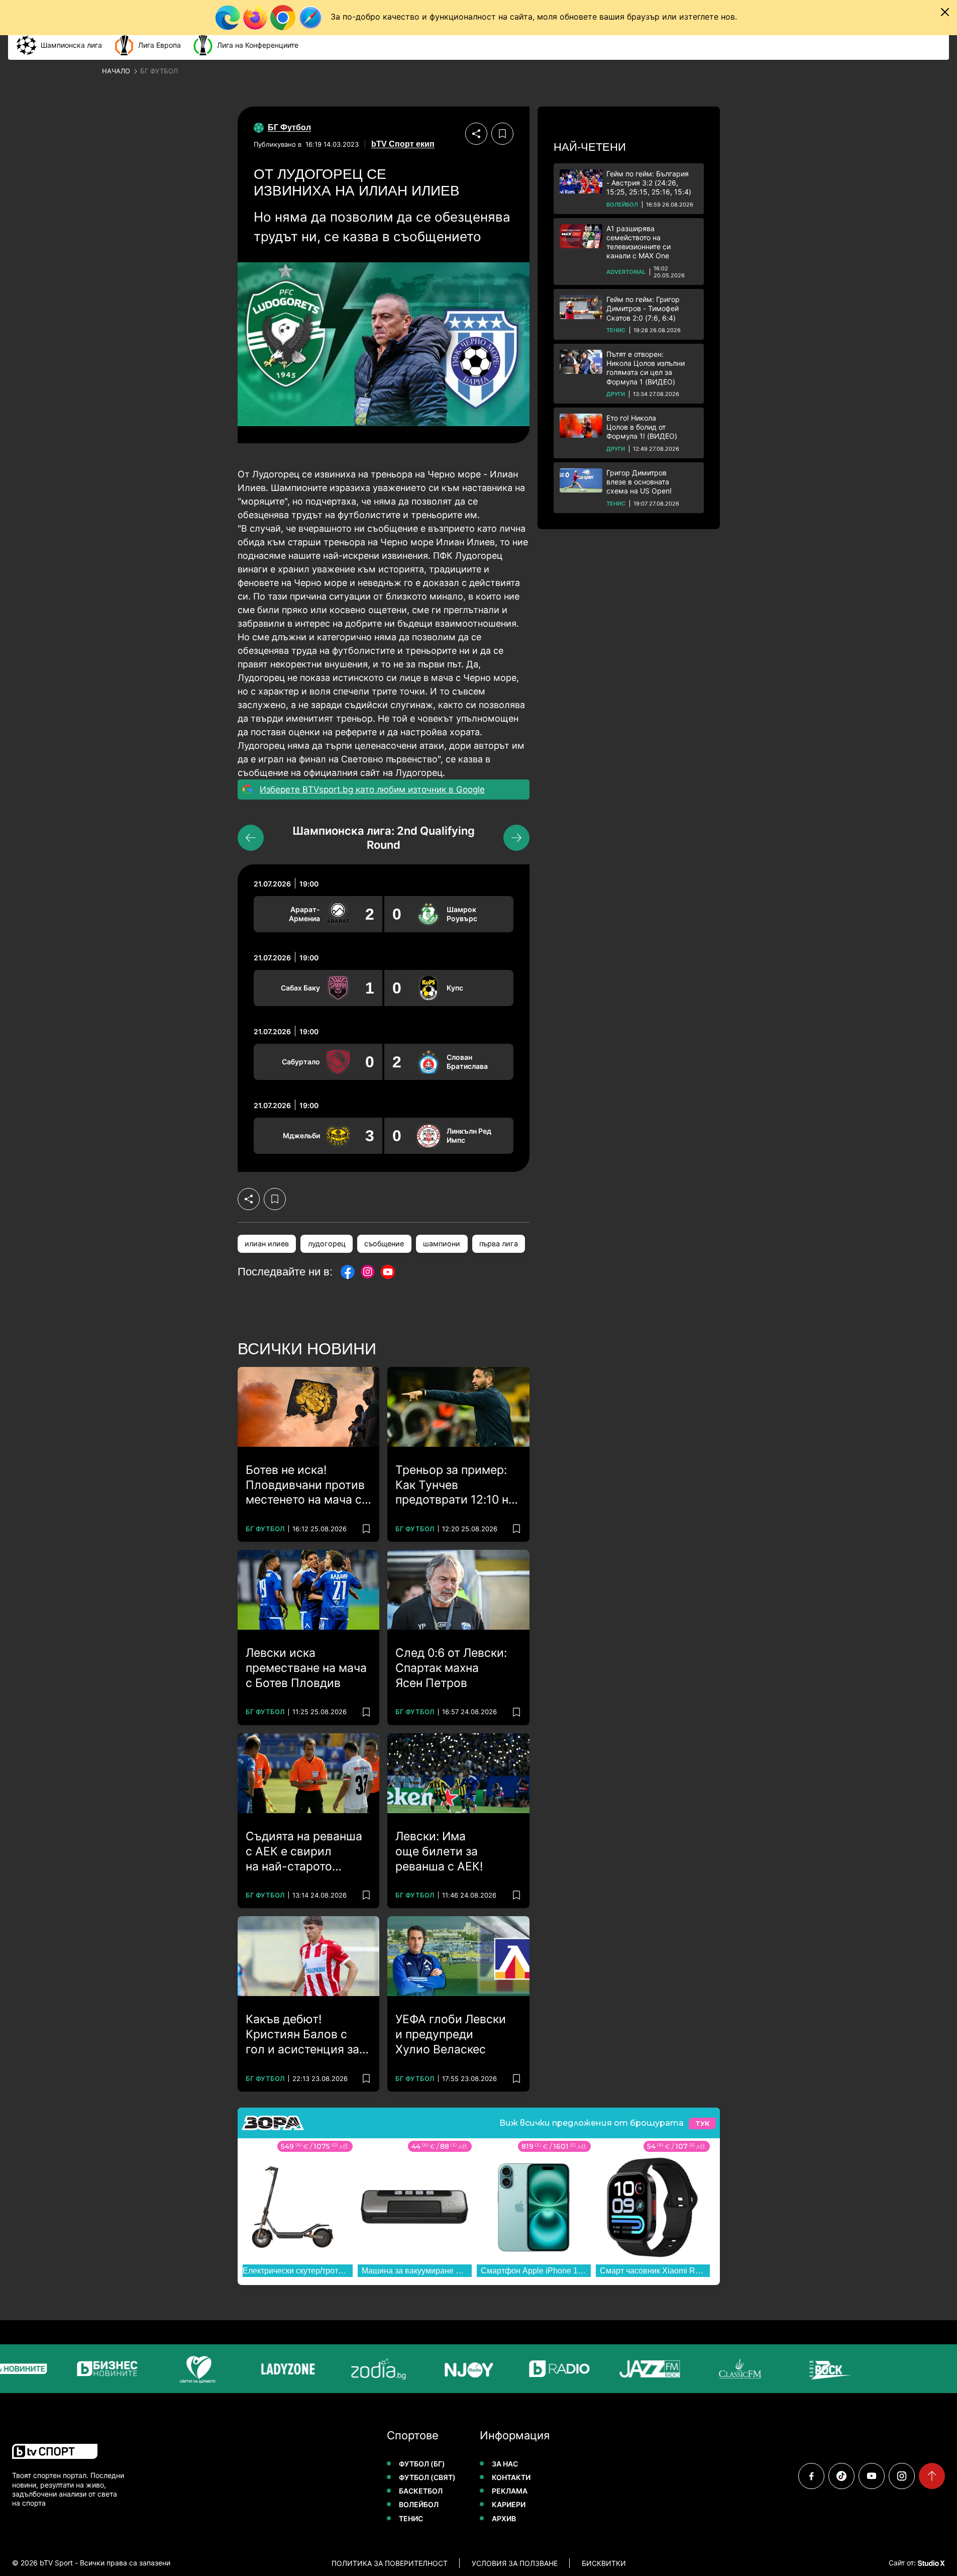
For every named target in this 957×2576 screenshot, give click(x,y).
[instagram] (902, 2476)
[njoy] (437, 2369)
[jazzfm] (617, 2369)
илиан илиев (267, 1244)
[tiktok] (841, 2476)
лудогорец (327, 1244)
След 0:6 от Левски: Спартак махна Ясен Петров (451, 1668)
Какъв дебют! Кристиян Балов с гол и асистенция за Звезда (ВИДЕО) (302, 2035)
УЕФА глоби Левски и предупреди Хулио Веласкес (451, 2034)
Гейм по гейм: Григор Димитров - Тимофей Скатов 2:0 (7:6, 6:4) (643, 308)
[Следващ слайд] (516, 838)
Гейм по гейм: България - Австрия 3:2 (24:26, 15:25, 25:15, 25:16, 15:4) (649, 183)
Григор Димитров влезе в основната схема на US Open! (639, 482)
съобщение (384, 1244)
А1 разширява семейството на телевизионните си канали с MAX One (639, 242)
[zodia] (346, 2369)
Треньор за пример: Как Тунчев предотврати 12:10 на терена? (455, 1485)
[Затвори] (945, 12)
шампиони (442, 1244)
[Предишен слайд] (251, 838)
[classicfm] (708, 2369)
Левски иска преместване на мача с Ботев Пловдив (306, 1668)
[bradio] (527, 2369)
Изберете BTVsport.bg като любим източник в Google (372, 789)
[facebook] (811, 2476)
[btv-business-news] (75, 2369)
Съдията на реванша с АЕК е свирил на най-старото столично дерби (304, 1852)
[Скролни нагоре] (932, 2476)
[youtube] (872, 2476)
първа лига (499, 1244)
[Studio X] (930, 2563)
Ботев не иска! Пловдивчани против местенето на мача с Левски (305, 1485)
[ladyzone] (256, 2369)
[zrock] (798, 2369)
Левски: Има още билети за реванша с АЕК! (439, 1851)
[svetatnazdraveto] (165, 2369)
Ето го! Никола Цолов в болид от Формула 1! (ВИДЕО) (642, 427)
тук (702, 2123)
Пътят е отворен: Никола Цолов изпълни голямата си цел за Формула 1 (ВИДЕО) (646, 368)
